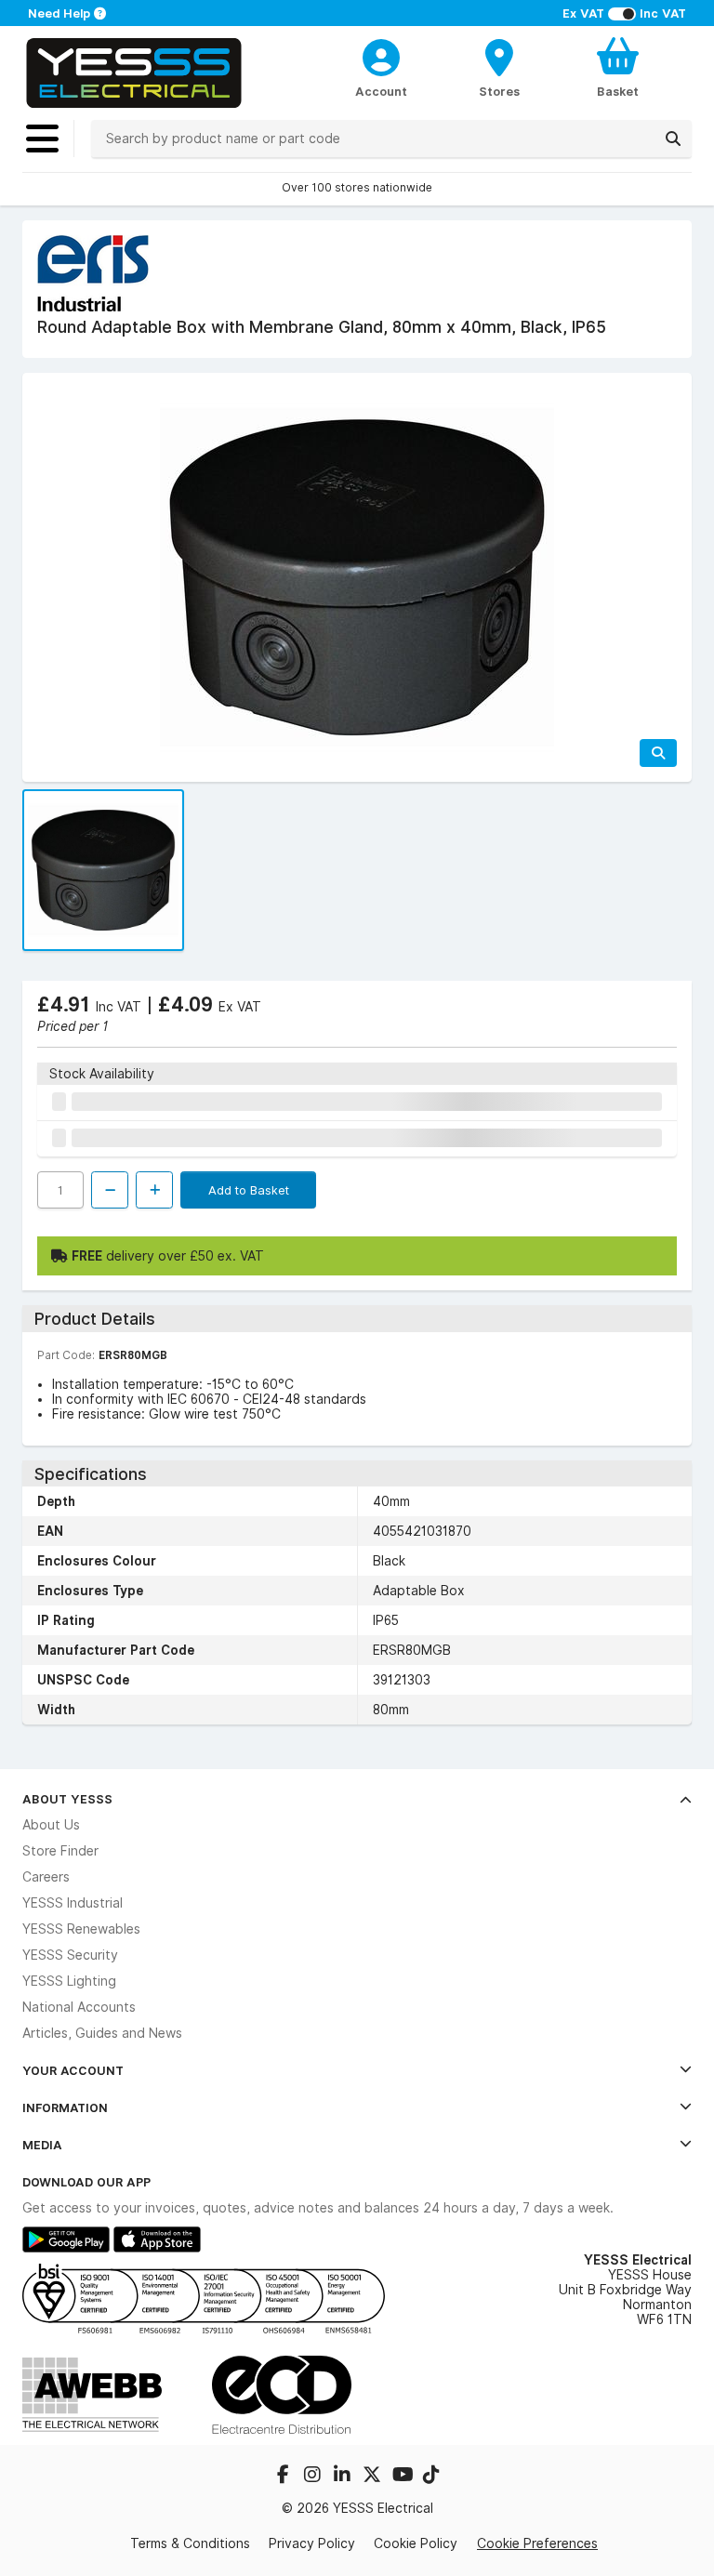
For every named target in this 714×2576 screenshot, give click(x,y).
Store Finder (60, 1851)
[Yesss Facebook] (284, 2477)
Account (381, 91)
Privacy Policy (312, 2543)
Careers (46, 1877)
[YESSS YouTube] (403, 2477)
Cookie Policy (416, 2543)
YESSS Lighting (69, 1981)
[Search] (673, 139)
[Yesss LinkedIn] (344, 2477)
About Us (51, 1825)
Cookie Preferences (537, 2543)
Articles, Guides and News (102, 2033)
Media (42, 2145)
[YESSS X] (374, 2477)
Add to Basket (249, 1190)
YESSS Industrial (73, 1903)
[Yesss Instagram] (314, 2477)
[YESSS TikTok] (431, 2477)
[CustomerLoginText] (382, 55)
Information (65, 2107)
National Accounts (79, 2007)
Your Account (73, 2070)
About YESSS (67, 1799)
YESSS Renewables (81, 1929)
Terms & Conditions (190, 2543)
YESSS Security (70, 1955)
